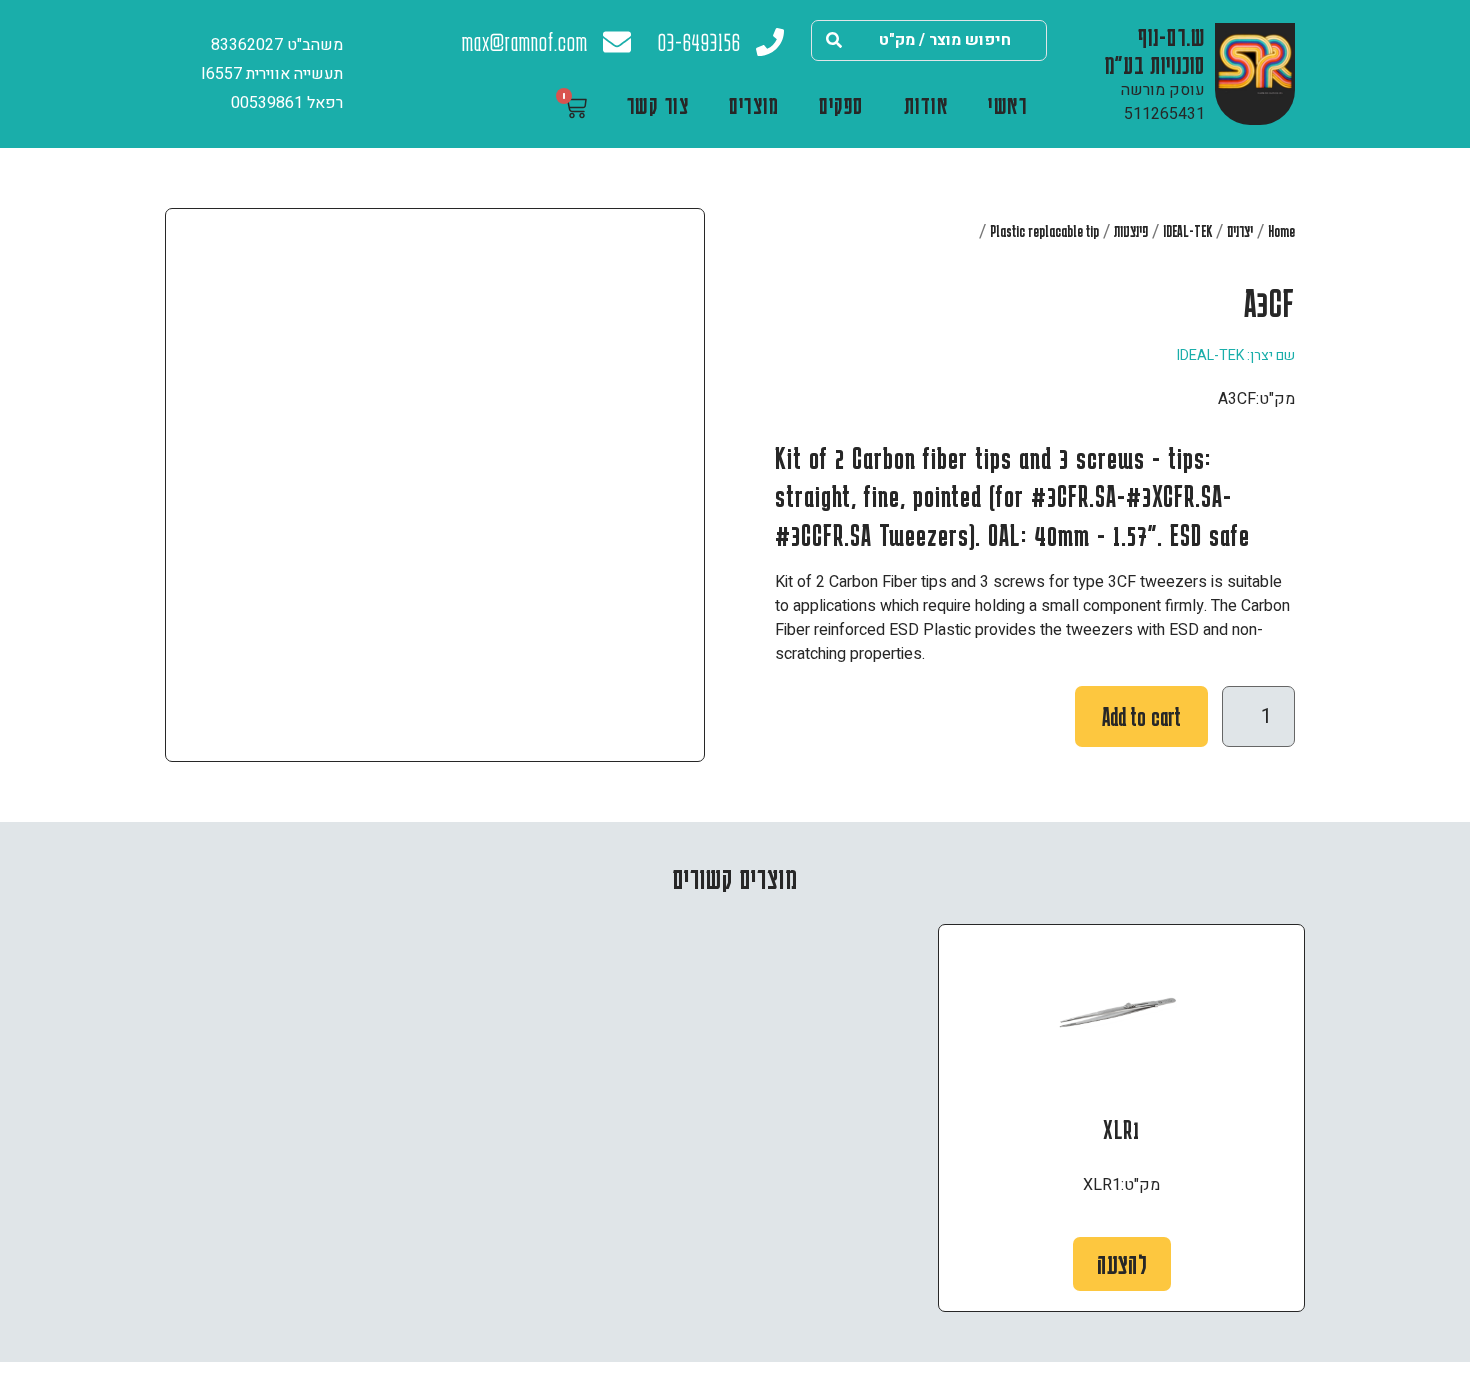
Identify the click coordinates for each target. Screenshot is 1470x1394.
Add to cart (1141, 716)
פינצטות (1131, 231)
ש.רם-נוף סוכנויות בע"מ (1155, 50)
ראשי (1007, 104)
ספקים (841, 104)
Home (1281, 231)
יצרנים (1240, 231)
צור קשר (658, 104)
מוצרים (754, 104)
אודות (926, 104)
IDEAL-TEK (1187, 231)
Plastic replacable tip (1044, 231)
